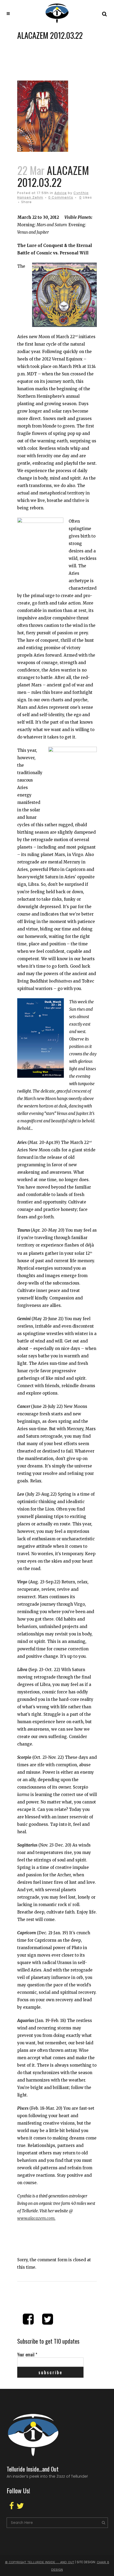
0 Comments (61, 197)
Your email (27, 2355)
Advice (61, 193)
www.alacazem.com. (36, 2218)
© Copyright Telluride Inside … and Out (40, 2562)
